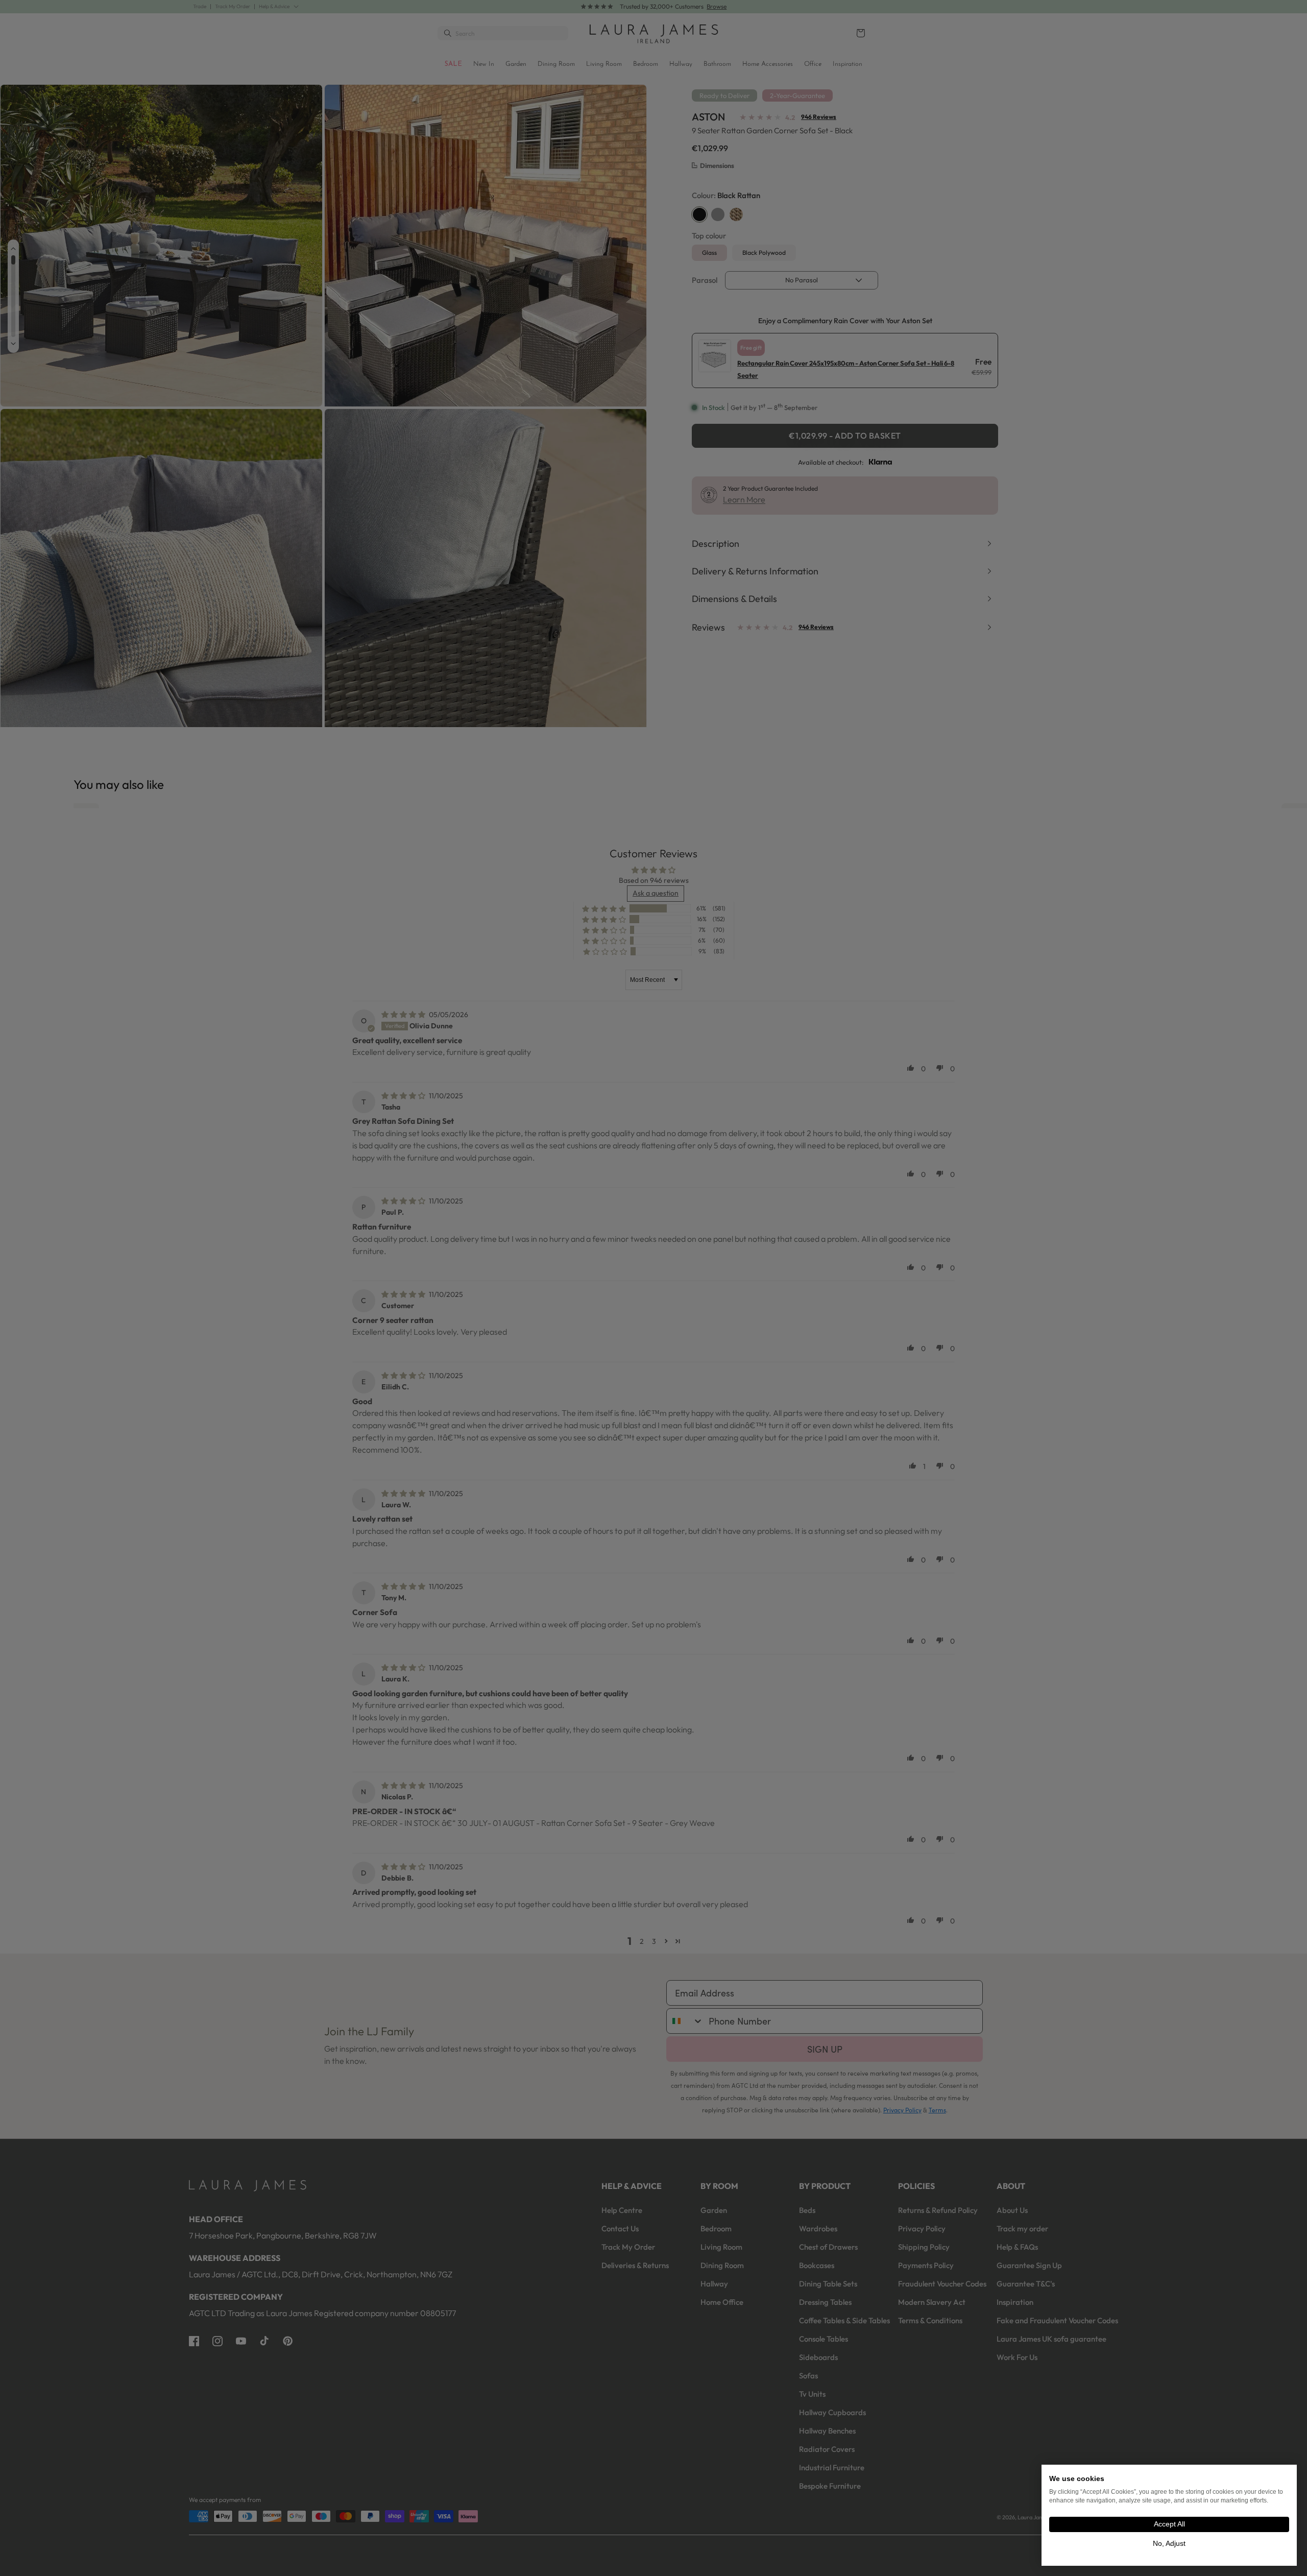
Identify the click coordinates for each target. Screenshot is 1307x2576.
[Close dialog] (831, 1166)
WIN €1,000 (753, 1309)
